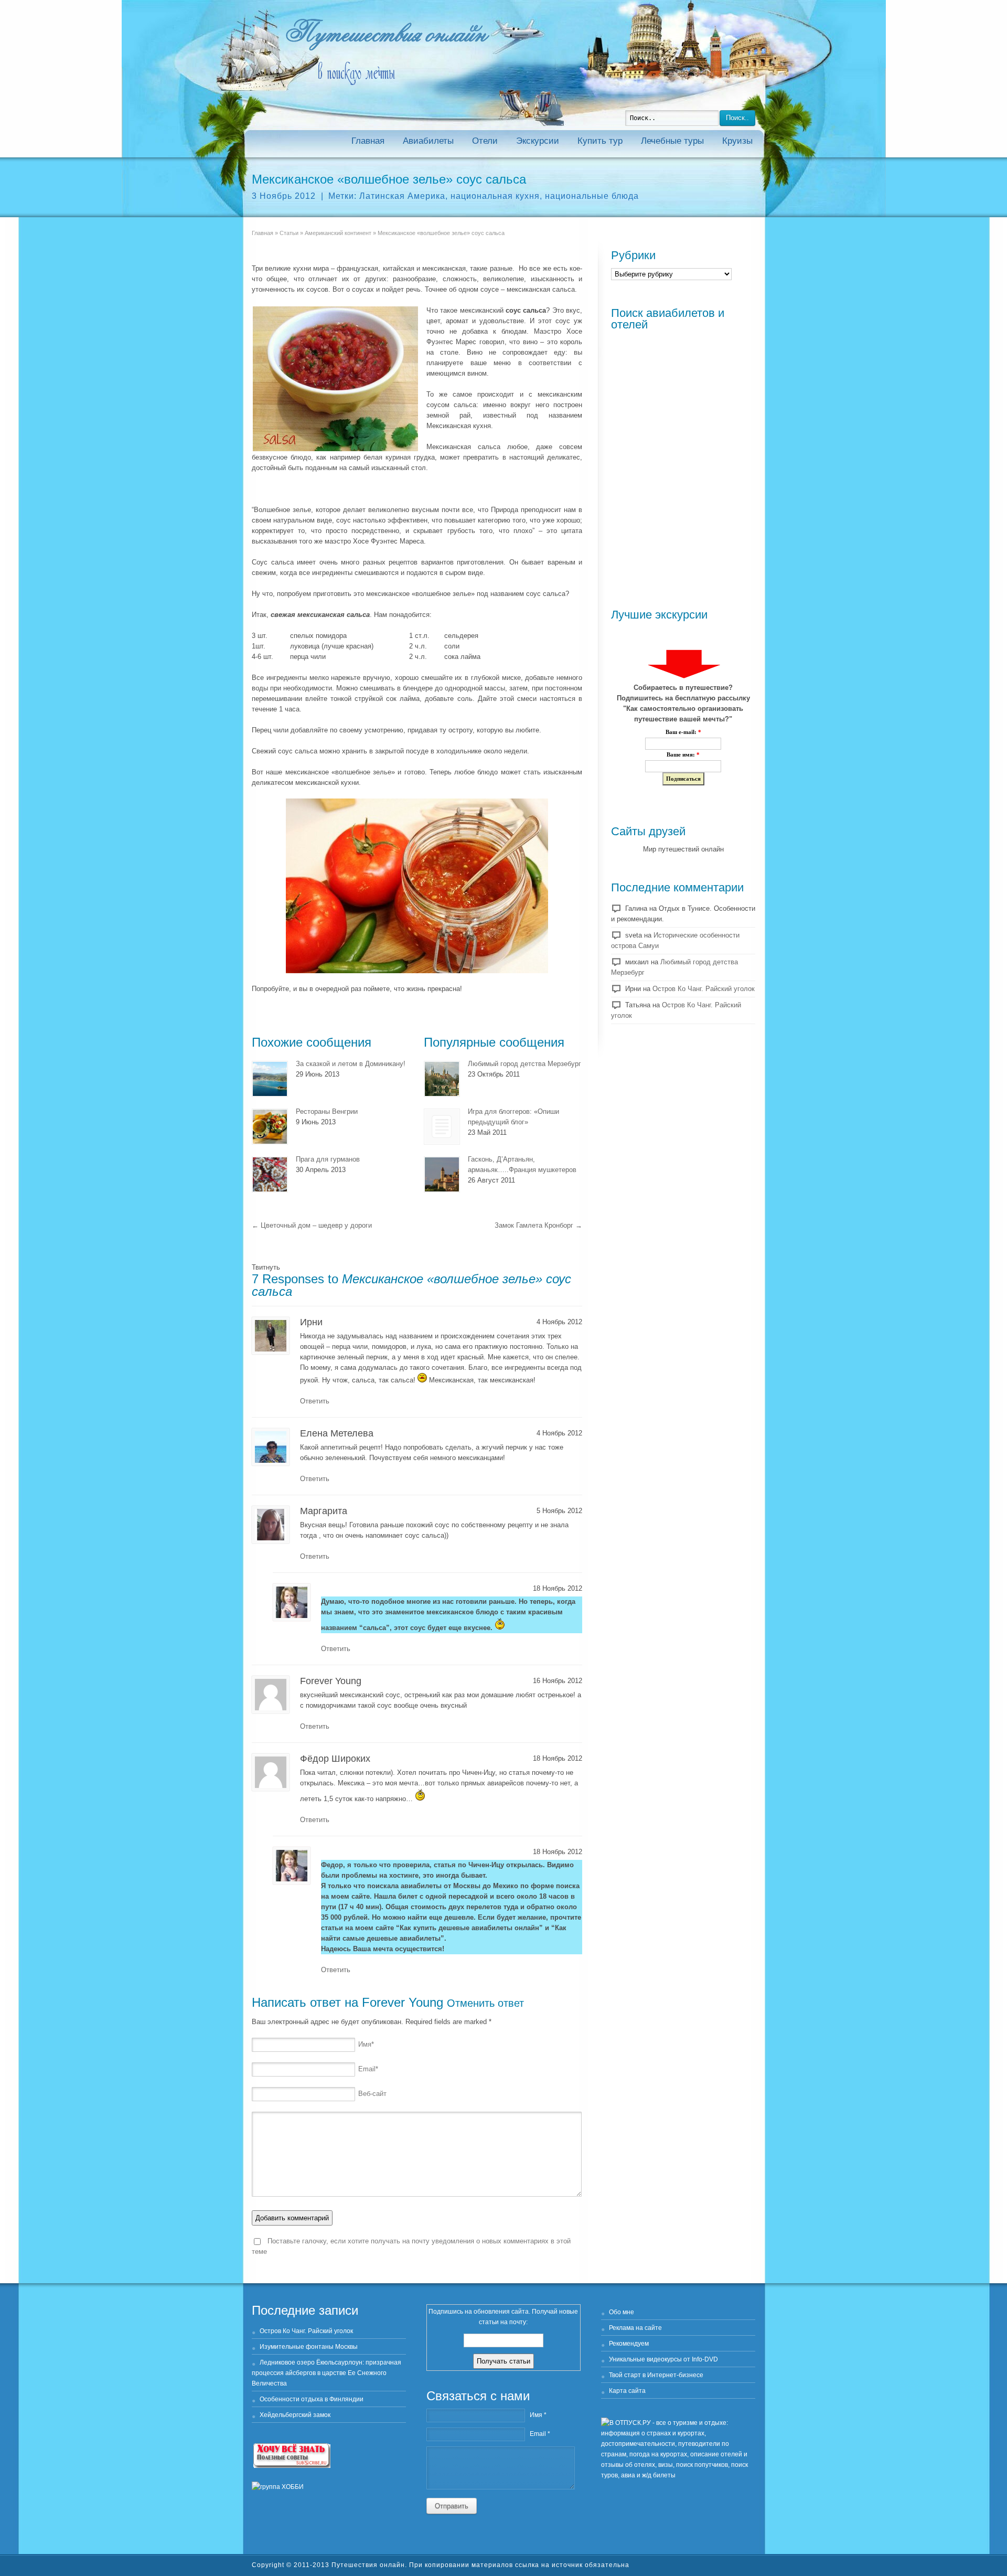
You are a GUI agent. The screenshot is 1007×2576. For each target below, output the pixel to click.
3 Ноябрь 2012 (284, 196)
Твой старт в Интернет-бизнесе (656, 2375)
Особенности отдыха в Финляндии (312, 2399)
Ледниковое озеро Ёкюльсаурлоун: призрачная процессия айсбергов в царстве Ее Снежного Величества (326, 2373)
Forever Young (403, 2002)
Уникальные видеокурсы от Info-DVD (663, 2359)
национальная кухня (495, 196)
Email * (540, 2434)
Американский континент (338, 233)
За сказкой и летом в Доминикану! (351, 1064)
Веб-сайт (372, 2094)
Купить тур (600, 141)
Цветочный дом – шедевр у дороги (312, 1225)
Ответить (315, 1401)
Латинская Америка (402, 196)
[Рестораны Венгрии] (270, 1127)
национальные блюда (592, 196)
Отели (485, 141)
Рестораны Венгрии (327, 1111)
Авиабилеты (428, 141)
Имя (366, 2044)
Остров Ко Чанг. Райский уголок (704, 989)
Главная (368, 141)
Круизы (737, 141)
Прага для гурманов (328, 1159)
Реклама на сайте (635, 2328)
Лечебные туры (672, 141)
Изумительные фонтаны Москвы (309, 2347)
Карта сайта (627, 2391)
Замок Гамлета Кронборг (538, 1225)
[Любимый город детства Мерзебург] (442, 1079)
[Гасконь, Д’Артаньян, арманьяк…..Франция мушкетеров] (442, 1174)
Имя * (538, 2415)
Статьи (289, 233)
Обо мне (622, 2312)
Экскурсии (538, 141)
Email (368, 2069)
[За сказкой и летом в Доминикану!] (270, 1079)
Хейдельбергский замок (295, 2415)
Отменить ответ (485, 2003)
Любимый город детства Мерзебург (524, 1064)
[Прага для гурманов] (270, 1174)
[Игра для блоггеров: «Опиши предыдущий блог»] (442, 1127)
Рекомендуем (629, 2344)
